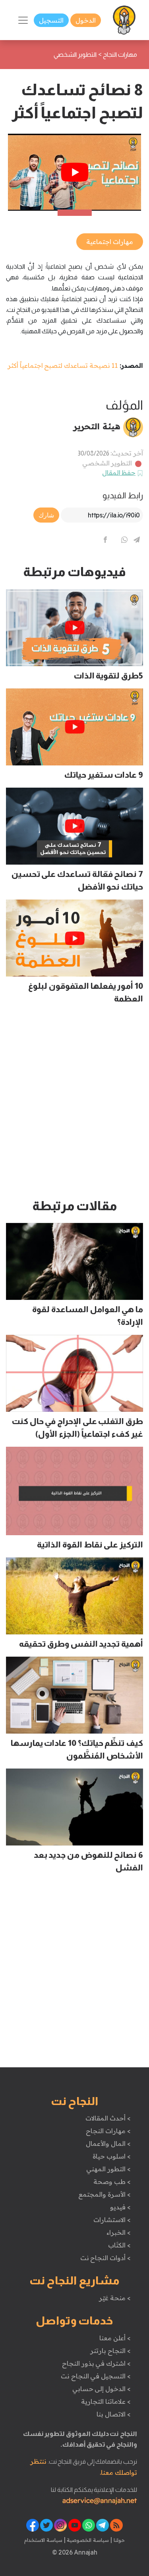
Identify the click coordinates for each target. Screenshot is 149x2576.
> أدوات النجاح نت (105, 2258)
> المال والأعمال (108, 2143)
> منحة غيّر (115, 2298)
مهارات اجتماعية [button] (110, 242)
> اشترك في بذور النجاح (96, 2363)
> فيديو (120, 2207)
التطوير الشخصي (107, 463)
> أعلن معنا (115, 2338)
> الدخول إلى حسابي (102, 2389)
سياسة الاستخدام (43, 2540)
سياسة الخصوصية (87, 2540)
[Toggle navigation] (23, 20)
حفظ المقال (119, 473)
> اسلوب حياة (111, 2156)
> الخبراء (119, 2232)
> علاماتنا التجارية (106, 2401)
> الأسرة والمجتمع (104, 2194)
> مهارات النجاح (108, 2131)
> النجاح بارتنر (110, 2351)
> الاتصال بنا (113, 2414)
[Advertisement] (74, 1105)
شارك (46, 515)
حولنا (118, 2540)
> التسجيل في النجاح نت (96, 2376)
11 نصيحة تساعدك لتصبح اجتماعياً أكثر (63, 365)
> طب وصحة (112, 2182)
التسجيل (51, 20)
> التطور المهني (108, 2169)
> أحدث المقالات (108, 2118)
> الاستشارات (112, 2220)
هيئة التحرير (97, 426)
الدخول (86, 20)
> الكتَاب (119, 2245)
